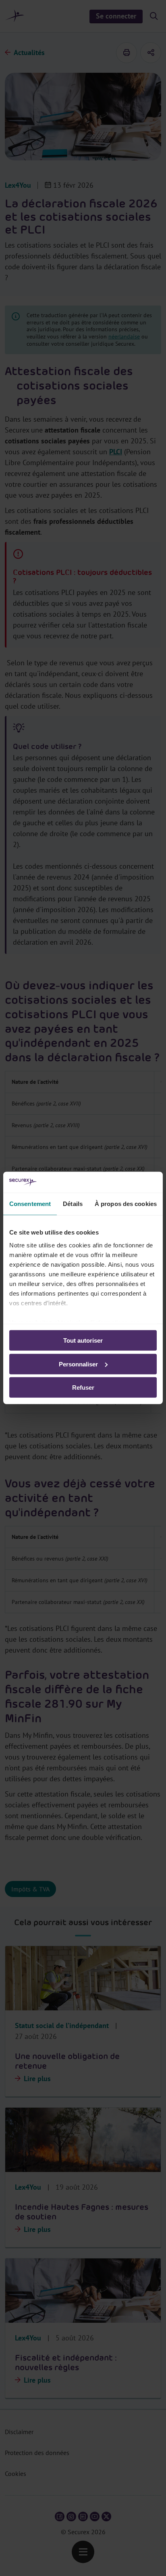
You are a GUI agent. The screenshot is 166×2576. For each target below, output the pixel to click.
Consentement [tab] (30, 1204)
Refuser (83, 1387)
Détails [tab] (73, 1204)
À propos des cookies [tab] (126, 1204)
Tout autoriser (83, 1340)
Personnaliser (78, 1364)
